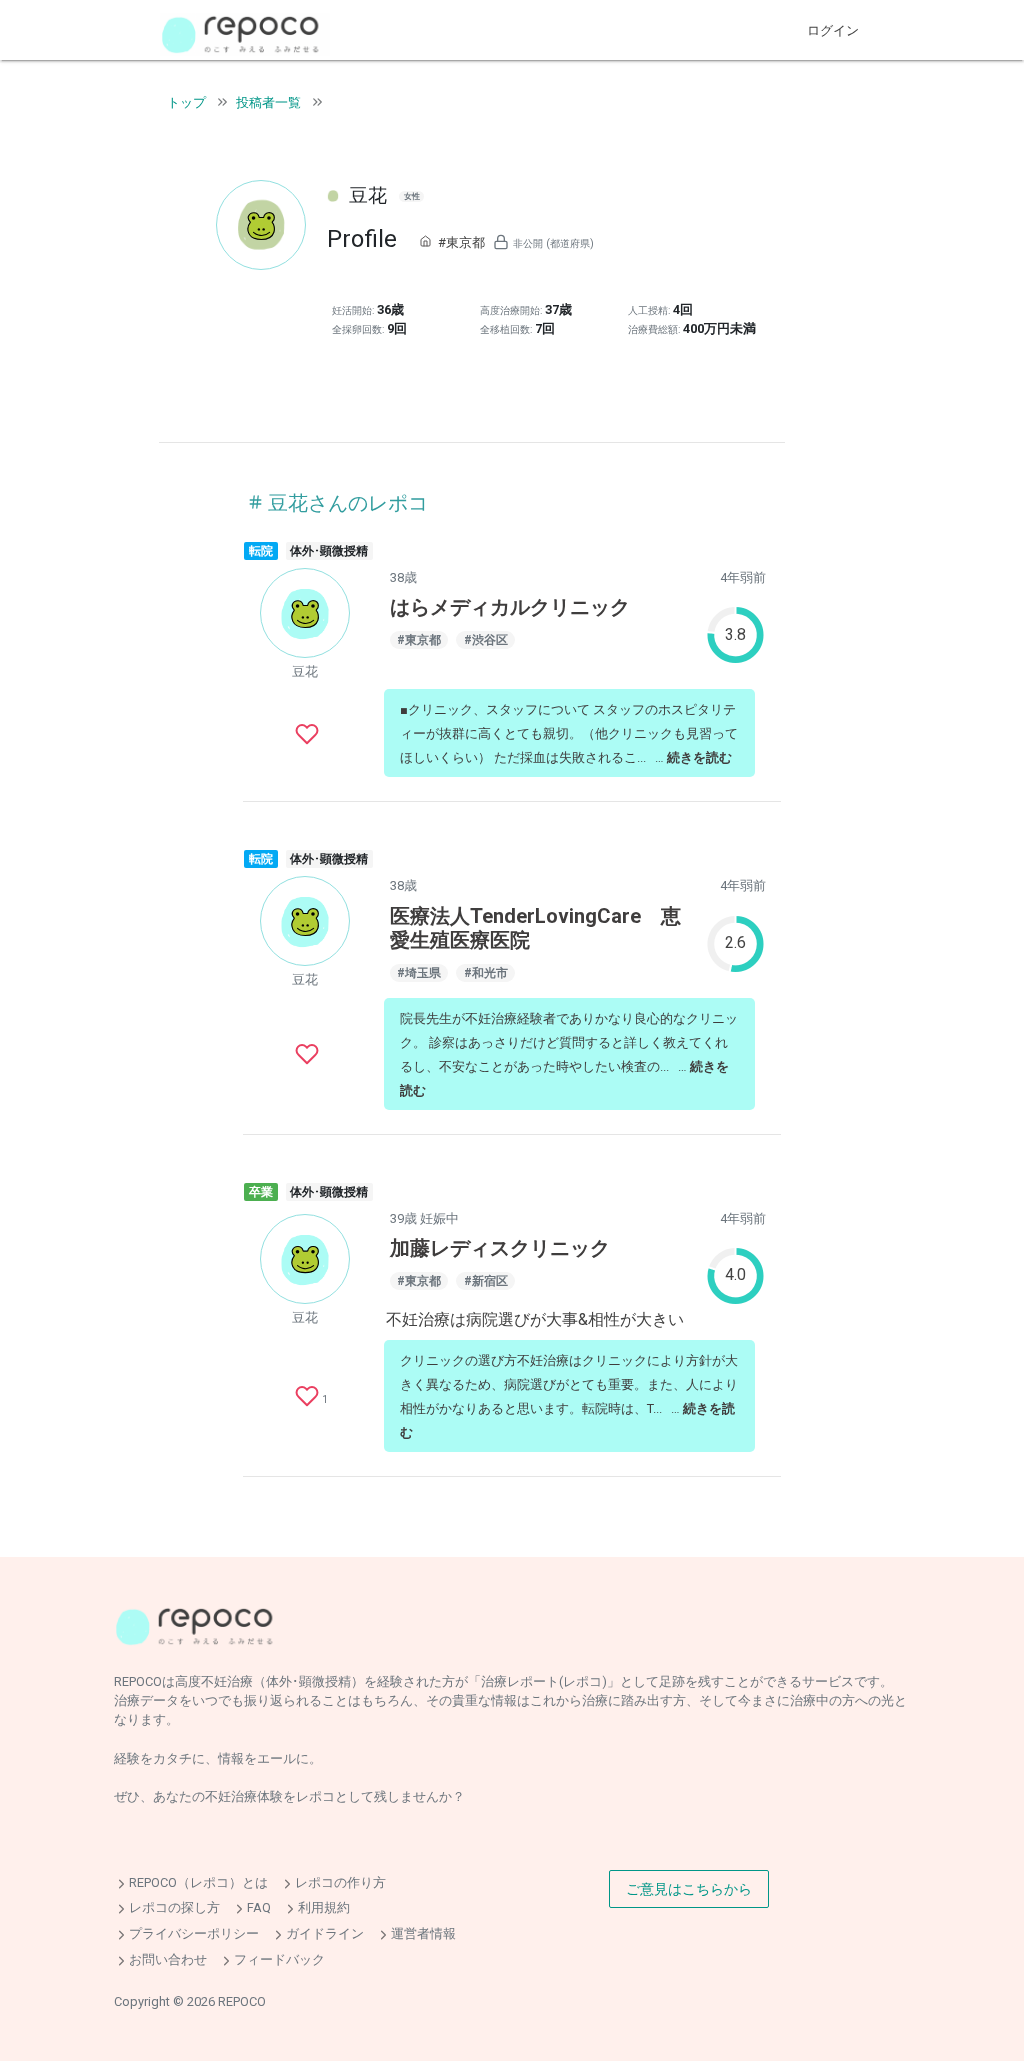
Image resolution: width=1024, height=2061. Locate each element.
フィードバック (279, 1959)
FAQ (259, 1908)
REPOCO (242, 2001)
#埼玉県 (419, 973)
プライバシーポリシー (194, 1933)
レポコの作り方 (340, 1882)
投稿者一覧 (268, 102)
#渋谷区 (486, 640)
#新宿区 (486, 1281)
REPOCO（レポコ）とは (198, 1882)
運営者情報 (423, 1933)
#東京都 (461, 242)
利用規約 (324, 1908)
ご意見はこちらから (689, 1889)
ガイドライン (325, 1933)
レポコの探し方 (174, 1908)
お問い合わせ (168, 1959)
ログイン (833, 30)
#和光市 (486, 973)
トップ (186, 102)
